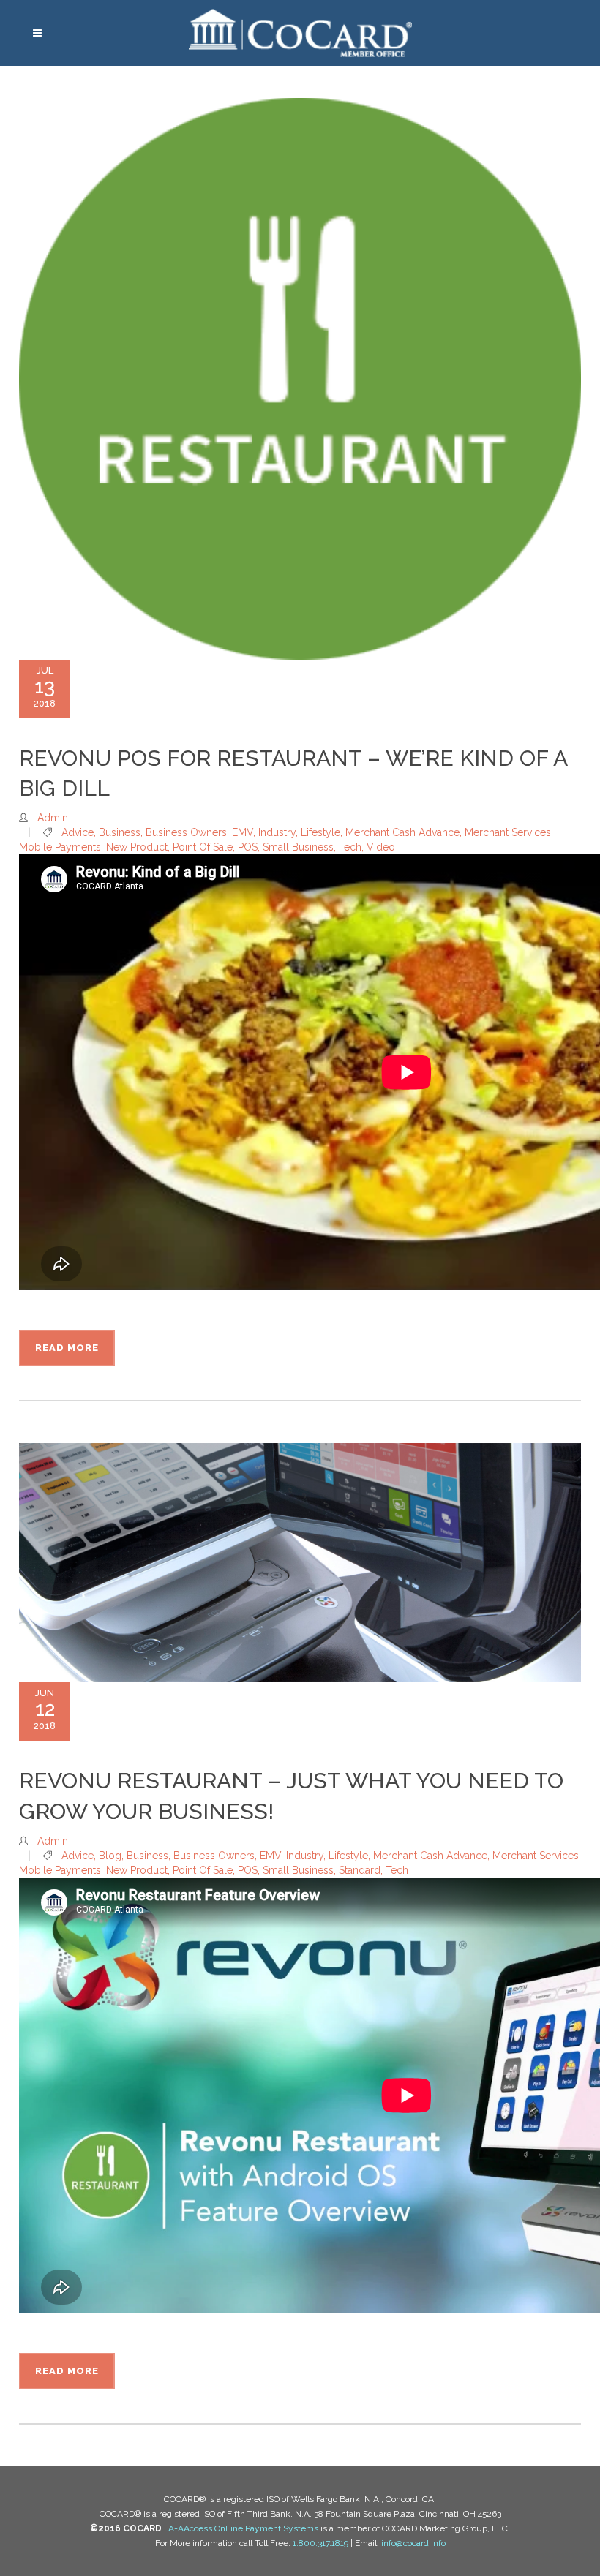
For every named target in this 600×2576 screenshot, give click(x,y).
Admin (53, 818)
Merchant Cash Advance (402, 832)
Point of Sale (203, 847)
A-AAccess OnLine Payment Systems (243, 2528)
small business (298, 847)
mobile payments (60, 847)
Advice (78, 832)
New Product (137, 847)
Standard (360, 1870)
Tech (350, 847)
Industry (277, 832)
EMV (243, 832)
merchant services (508, 832)
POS (248, 847)
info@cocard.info (413, 2543)
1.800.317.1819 (320, 2543)
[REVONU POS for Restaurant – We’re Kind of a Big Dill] (300, 379)
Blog (110, 1856)
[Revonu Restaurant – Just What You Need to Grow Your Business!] (300, 1563)
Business (120, 832)
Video (381, 847)
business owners (186, 832)
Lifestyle (320, 832)
